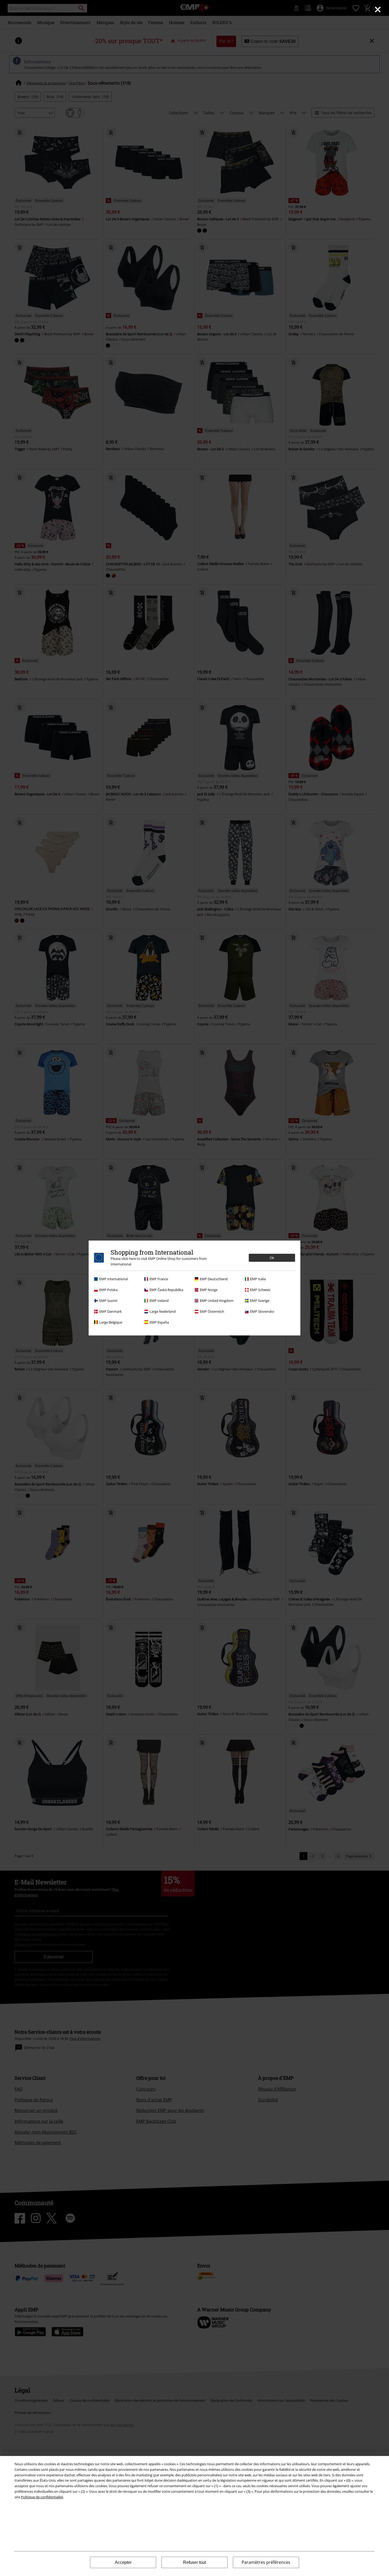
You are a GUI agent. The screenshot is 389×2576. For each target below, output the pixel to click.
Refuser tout (195, 2562)
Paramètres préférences (266, 2562)
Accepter (123, 2562)
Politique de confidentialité (42, 2497)
